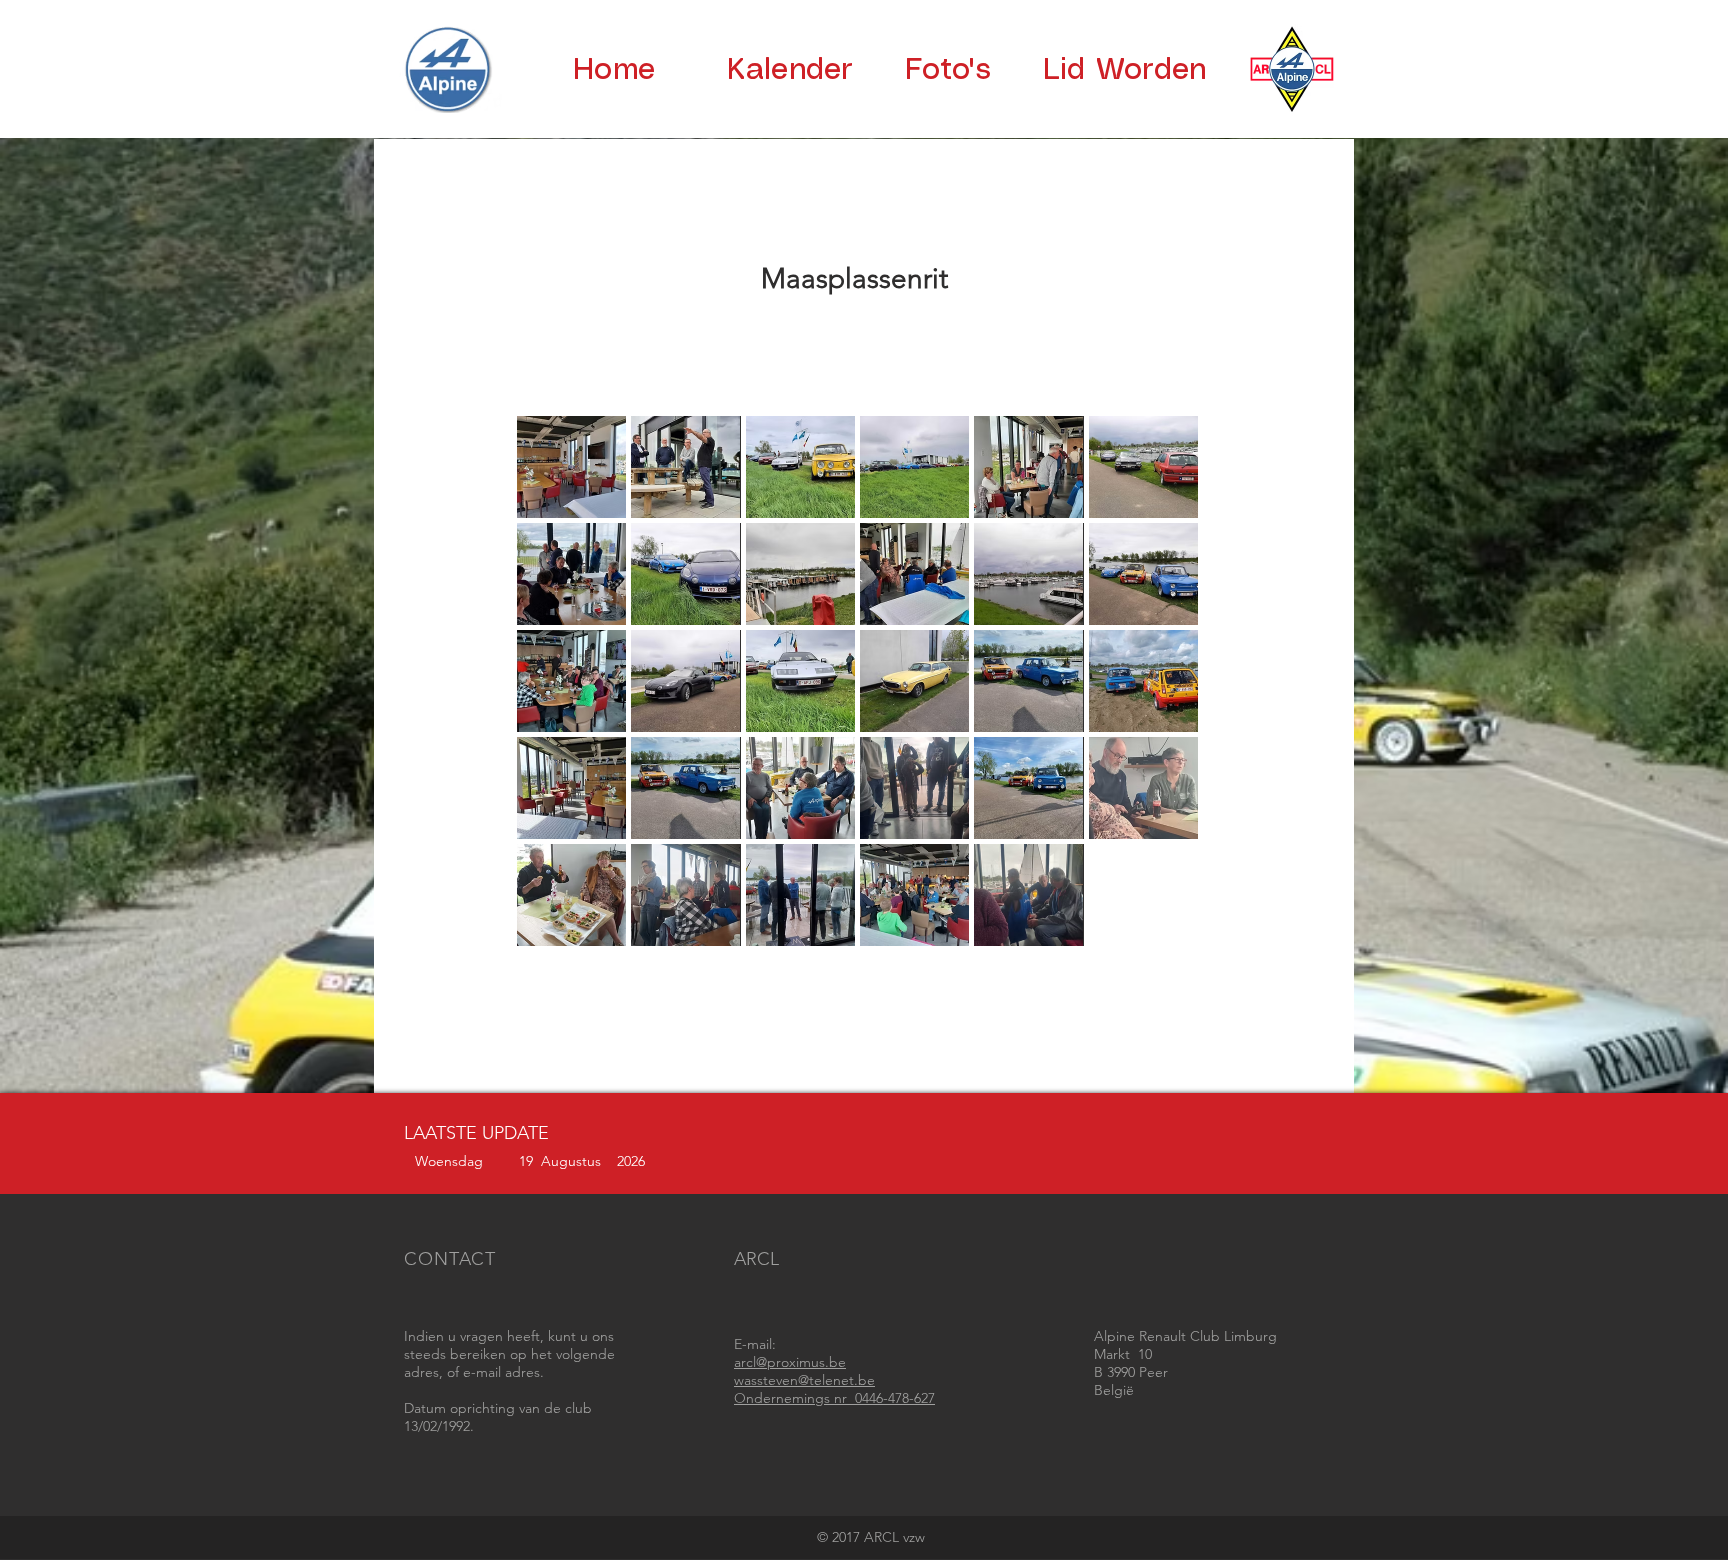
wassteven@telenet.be (804, 1380)
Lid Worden (1125, 70)
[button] (571, 467)
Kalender (790, 70)
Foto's (948, 70)
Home (614, 70)
